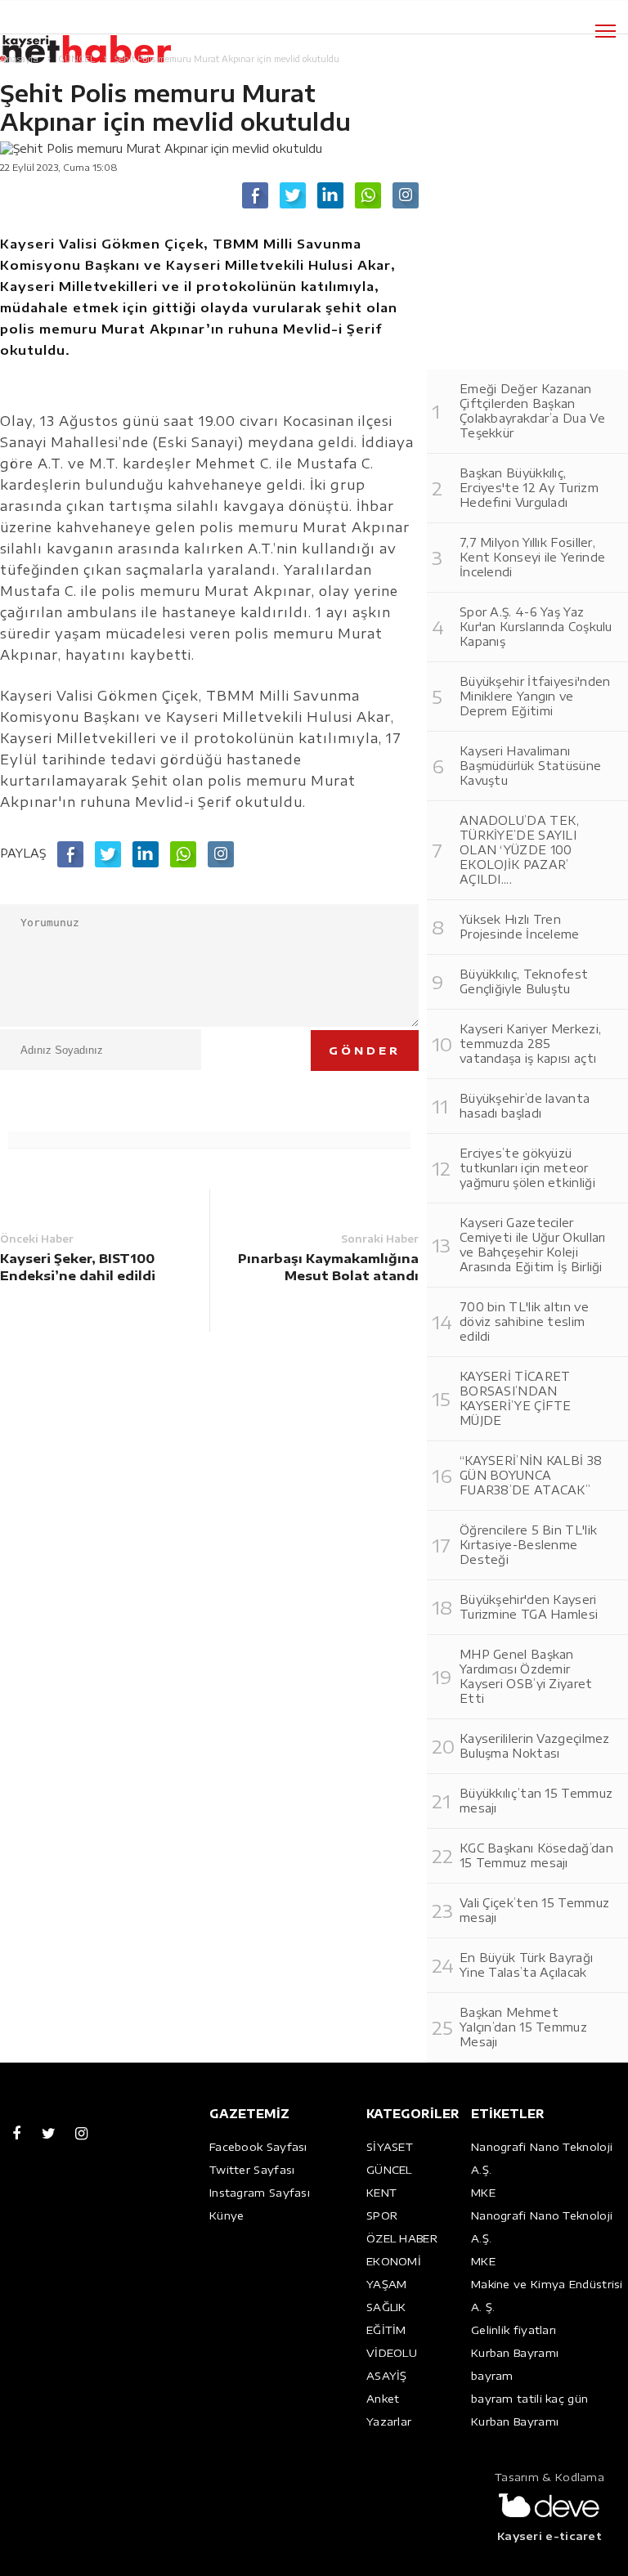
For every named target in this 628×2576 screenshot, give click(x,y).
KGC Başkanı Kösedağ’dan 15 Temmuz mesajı (536, 1855)
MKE (483, 2193)
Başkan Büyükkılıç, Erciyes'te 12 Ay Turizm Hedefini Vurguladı (529, 488)
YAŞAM (387, 2284)
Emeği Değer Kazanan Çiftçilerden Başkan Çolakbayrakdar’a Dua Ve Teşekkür (532, 411)
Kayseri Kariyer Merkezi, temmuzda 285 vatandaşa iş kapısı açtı (530, 1044)
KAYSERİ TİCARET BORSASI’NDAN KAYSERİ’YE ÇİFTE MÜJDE (516, 1398)
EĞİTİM (386, 2330)
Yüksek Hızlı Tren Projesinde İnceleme (520, 927)
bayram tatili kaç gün (529, 2399)
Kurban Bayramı (515, 2353)
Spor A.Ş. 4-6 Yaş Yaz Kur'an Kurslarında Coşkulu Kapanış (536, 627)
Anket (383, 2399)
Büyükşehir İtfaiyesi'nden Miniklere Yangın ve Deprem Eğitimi (535, 696)
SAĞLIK (386, 2307)
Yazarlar (389, 2421)
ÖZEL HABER (402, 2238)
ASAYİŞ (387, 2376)
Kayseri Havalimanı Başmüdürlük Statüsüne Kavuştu (530, 766)
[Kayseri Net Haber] (102, 40)
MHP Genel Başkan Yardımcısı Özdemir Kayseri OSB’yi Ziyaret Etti (526, 1676)
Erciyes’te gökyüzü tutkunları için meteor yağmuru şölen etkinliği (527, 1168)
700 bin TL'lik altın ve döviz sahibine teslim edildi (524, 1322)
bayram (492, 2376)
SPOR (382, 2215)
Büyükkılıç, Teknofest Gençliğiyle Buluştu (524, 981)
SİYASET (390, 2147)
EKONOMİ (394, 2261)
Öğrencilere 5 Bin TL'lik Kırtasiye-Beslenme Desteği (528, 1545)
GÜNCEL (389, 2170)
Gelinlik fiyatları (514, 2330)
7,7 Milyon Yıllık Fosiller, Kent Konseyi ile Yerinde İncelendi (532, 557)
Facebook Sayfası (258, 2147)
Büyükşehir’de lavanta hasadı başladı (525, 1106)
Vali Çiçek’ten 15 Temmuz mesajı (534, 1910)
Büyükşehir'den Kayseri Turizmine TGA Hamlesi (529, 1607)
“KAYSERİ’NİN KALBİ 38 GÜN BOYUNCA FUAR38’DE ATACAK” (531, 1475)
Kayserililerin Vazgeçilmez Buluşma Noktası (535, 1746)
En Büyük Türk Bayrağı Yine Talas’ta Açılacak (526, 1965)
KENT (381, 2193)
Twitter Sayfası (252, 2170)
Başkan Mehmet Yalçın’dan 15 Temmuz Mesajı (523, 2027)
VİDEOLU (392, 2353)
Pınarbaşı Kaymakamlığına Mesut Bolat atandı (328, 1267)
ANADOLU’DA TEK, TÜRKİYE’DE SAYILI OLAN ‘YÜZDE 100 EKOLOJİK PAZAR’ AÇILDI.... (520, 850)
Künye (227, 2215)
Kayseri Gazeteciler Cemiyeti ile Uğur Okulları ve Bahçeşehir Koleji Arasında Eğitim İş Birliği (533, 1245)
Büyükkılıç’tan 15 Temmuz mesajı (536, 1801)
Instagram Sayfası (260, 2193)
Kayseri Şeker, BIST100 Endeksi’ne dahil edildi (78, 1267)
